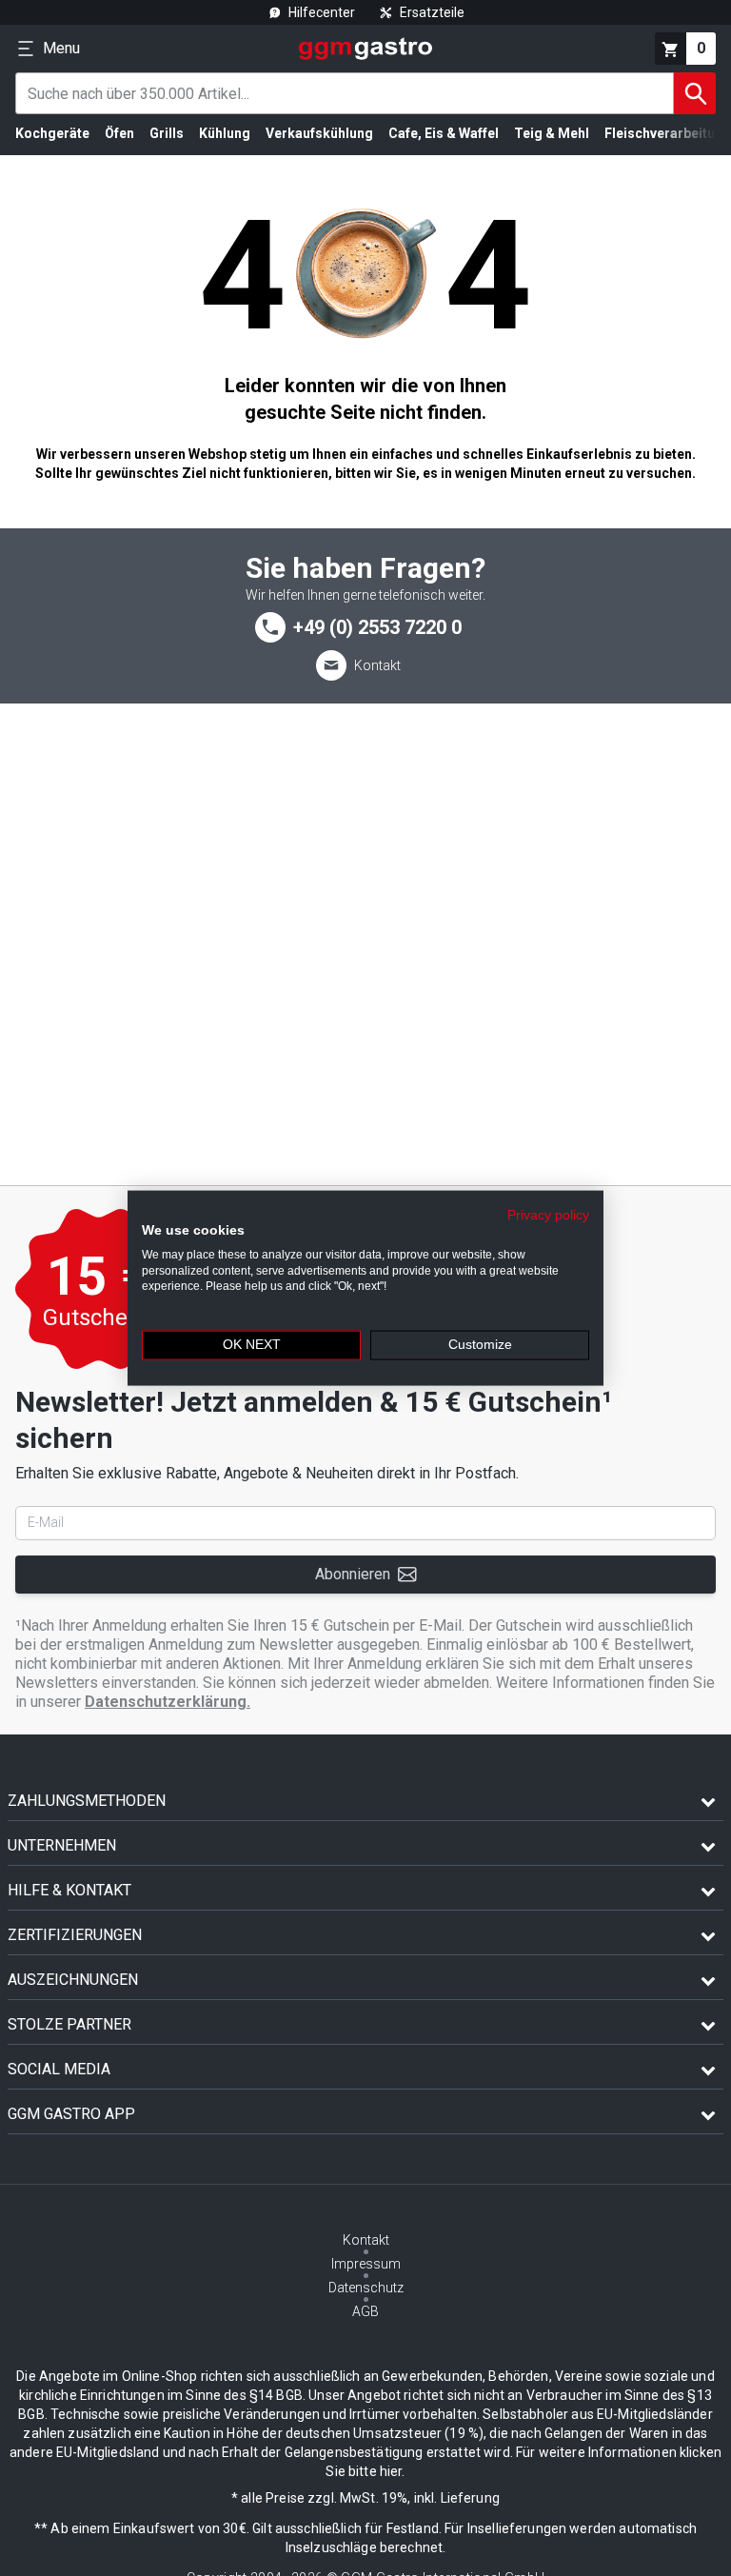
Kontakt (377, 665)
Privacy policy (548, 1215)
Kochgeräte (52, 133)
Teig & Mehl (552, 133)
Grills (167, 133)
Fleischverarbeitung (668, 133)
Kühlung (225, 133)
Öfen (119, 133)
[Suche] (695, 93)
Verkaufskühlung (319, 133)
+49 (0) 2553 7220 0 (377, 627)
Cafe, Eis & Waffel (444, 133)
